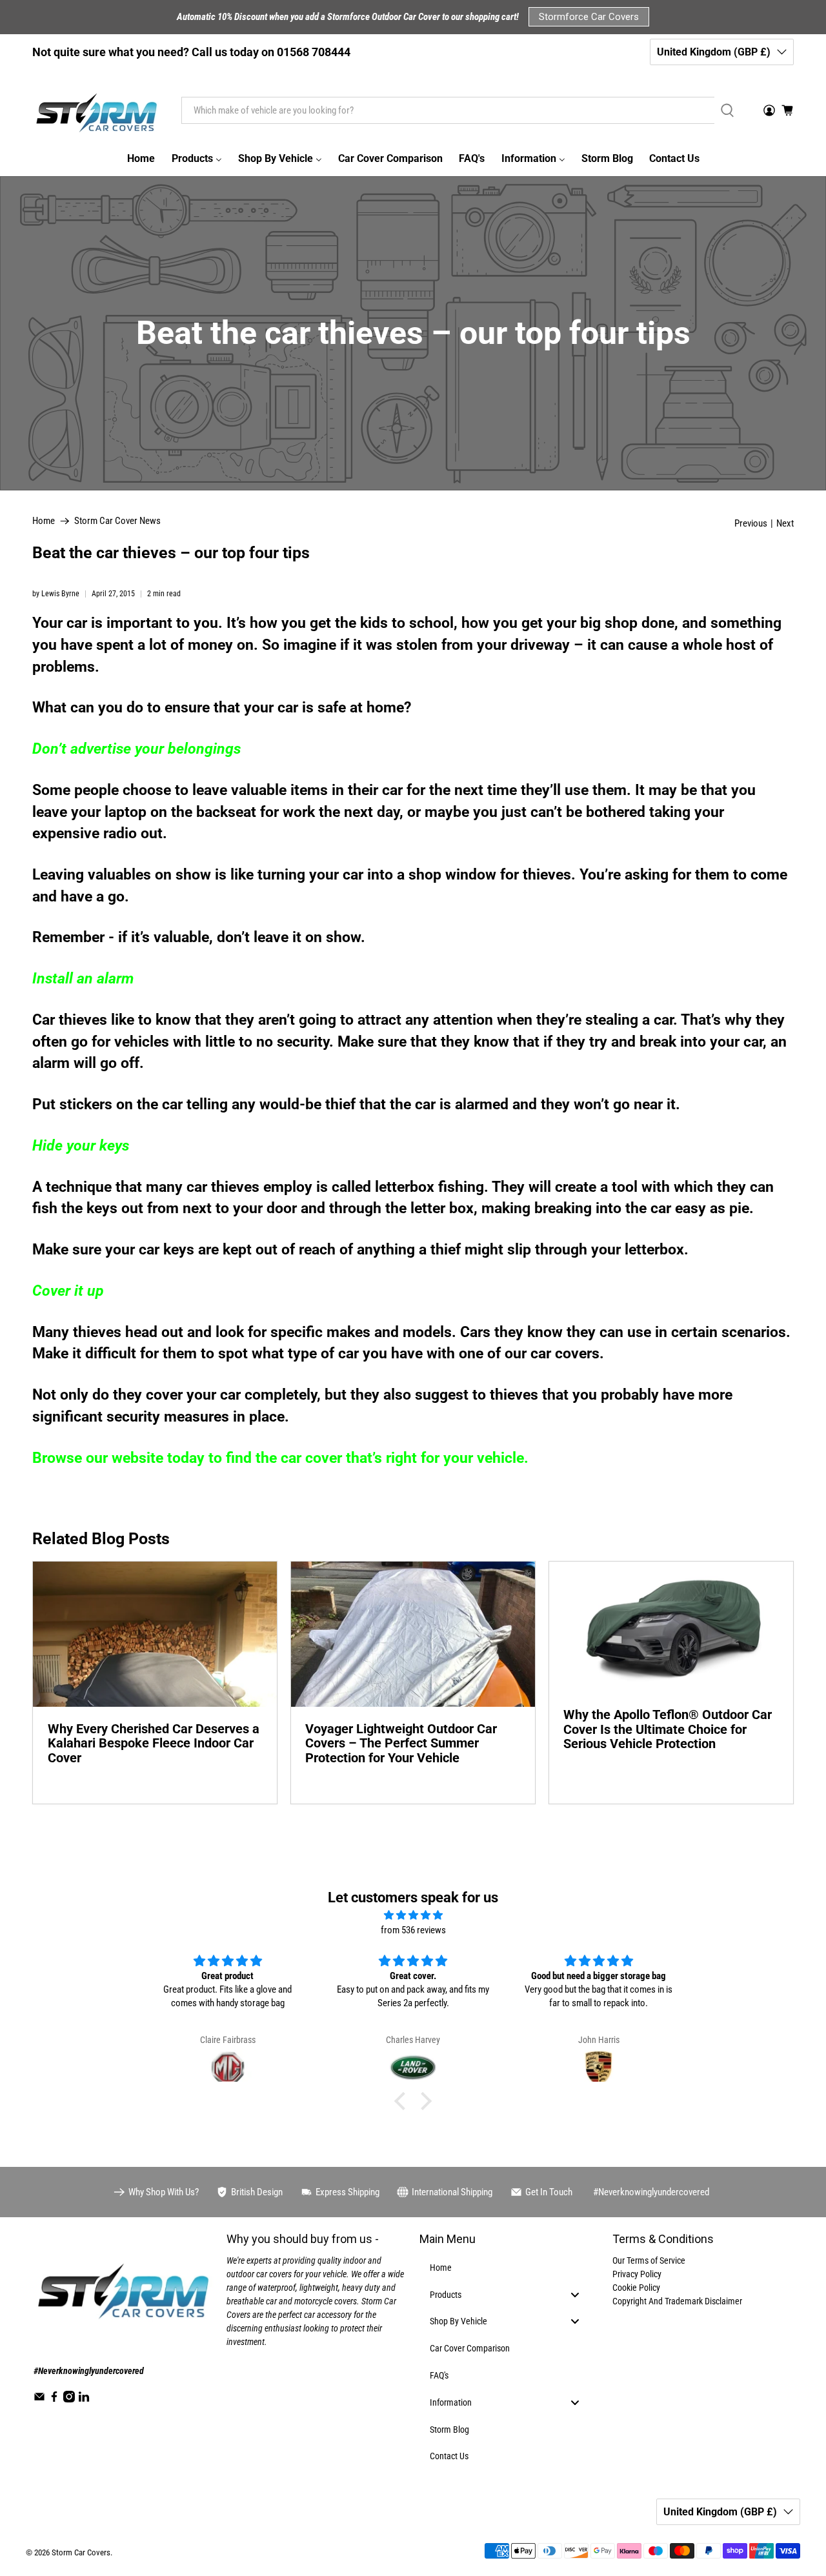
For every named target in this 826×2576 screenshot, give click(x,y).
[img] (413, 1916)
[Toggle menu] (575, 2294)
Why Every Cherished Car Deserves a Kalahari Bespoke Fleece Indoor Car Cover (154, 1743)
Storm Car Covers (81, 2552)
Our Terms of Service (649, 2260)
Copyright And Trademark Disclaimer (677, 2301)
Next (785, 524)
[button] (403, 2101)
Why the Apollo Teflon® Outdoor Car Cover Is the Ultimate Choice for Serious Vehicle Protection (668, 1729)
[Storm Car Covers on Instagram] (69, 2399)
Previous (751, 524)
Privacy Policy (637, 2274)
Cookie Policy (636, 2288)
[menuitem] (141, 159)
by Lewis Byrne (56, 594)
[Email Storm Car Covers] (39, 2399)
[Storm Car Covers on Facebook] (54, 2399)
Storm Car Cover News (117, 521)
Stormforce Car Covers (589, 17)
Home (44, 521)
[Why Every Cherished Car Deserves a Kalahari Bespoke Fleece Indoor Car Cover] (155, 1634)
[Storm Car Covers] (97, 110)
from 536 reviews (413, 1930)
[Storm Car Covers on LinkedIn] (84, 2399)
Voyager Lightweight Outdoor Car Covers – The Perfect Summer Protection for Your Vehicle (401, 1743)
